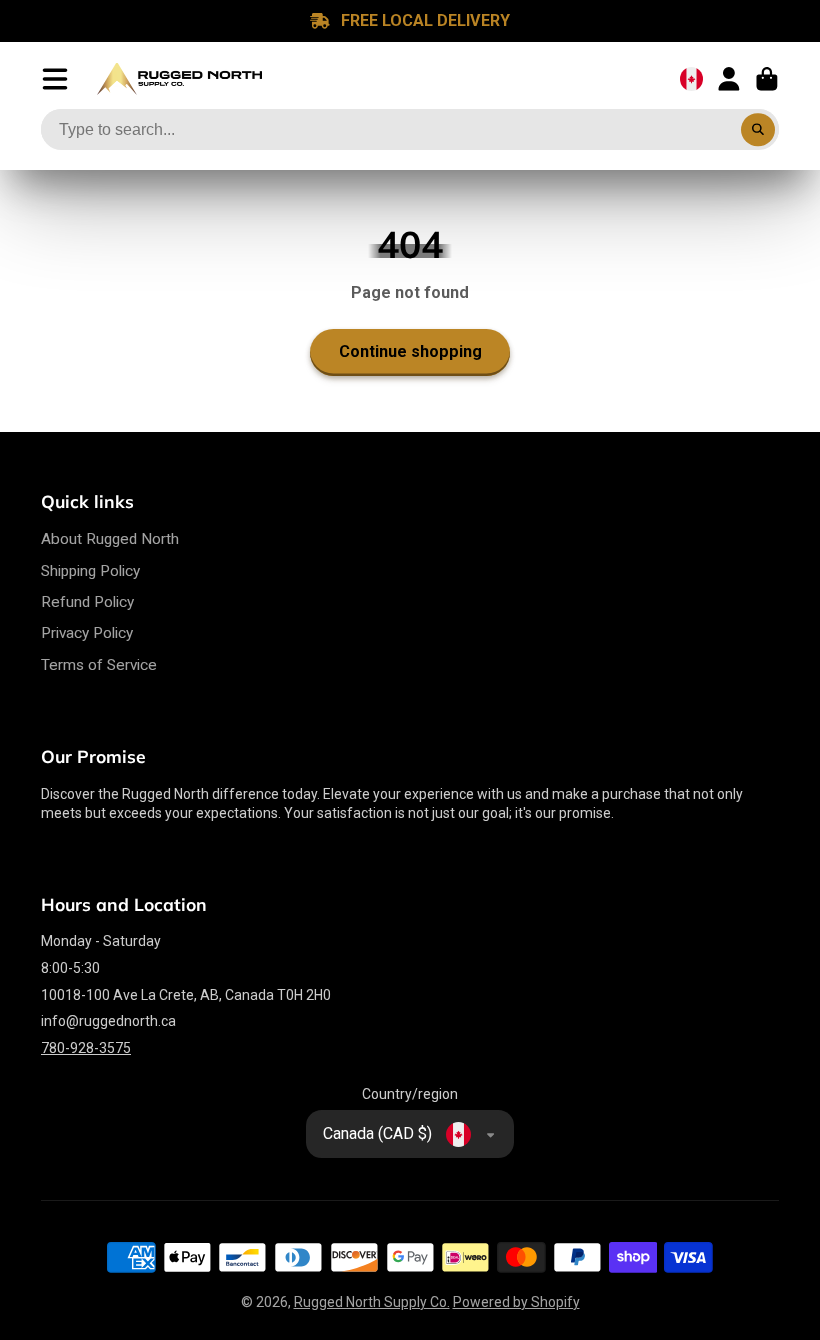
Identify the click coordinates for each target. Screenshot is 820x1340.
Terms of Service (99, 665)
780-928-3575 (86, 1048)
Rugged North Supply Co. (372, 1302)
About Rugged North (110, 539)
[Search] (758, 130)
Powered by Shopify (516, 1302)
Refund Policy (87, 602)
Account (729, 79)
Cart (767, 79)
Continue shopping (410, 351)
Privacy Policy (87, 633)
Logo (179, 79)
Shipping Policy (90, 571)
